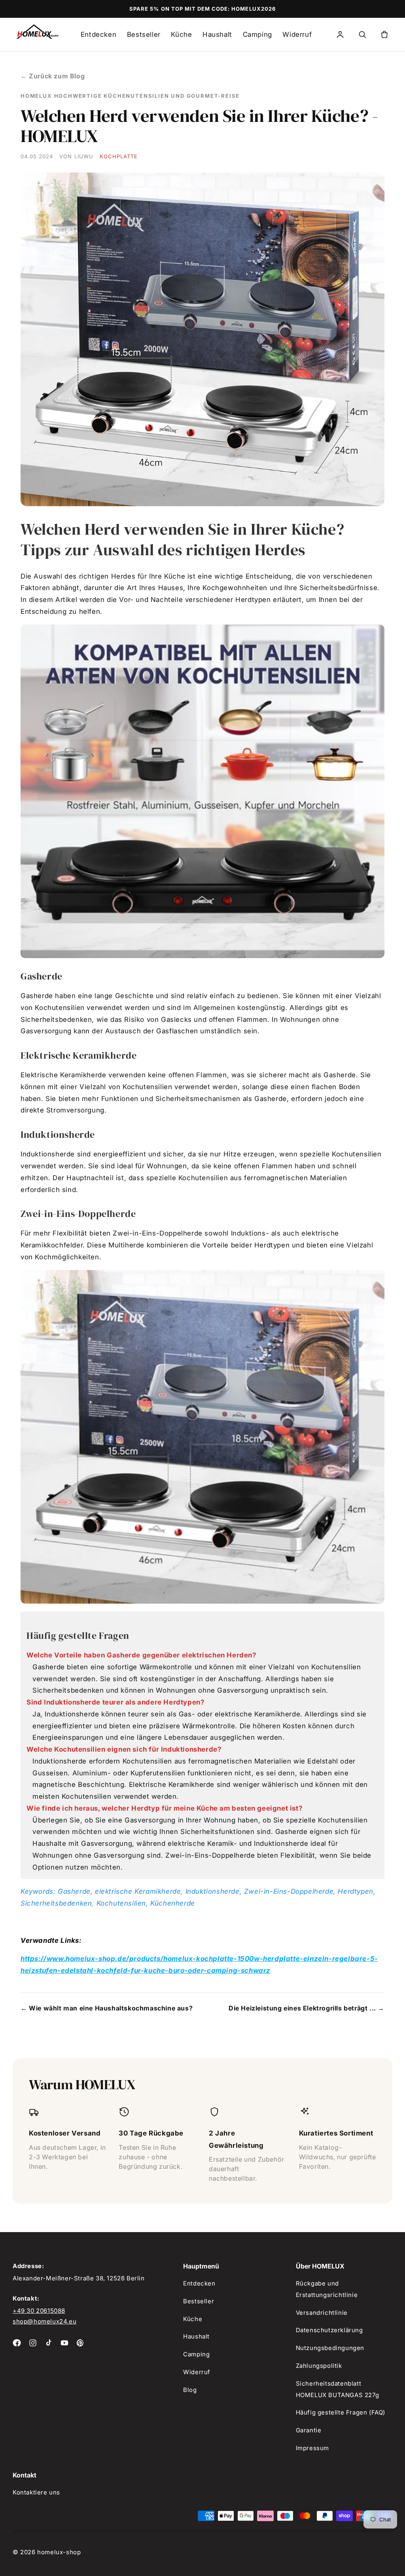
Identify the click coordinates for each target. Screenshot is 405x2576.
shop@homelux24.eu (44, 2321)
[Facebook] (17, 2343)
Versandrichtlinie (322, 2313)
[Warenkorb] (384, 34)
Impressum (312, 2448)
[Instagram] (33, 2343)
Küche (181, 34)
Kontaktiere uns (36, 2492)
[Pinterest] (80, 2343)
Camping (257, 34)
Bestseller (144, 34)
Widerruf (297, 34)
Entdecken (98, 34)
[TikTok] (49, 2343)
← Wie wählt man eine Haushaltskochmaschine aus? (107, 2008)
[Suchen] (362, 34)
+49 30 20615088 (39, 2311)
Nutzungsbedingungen (330, 2348)
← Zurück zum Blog (53, 76)
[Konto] (340, 34)
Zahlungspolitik (319, 2366)
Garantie (309, 2430)
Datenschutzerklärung (329, 2330)
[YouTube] (64, 2343)
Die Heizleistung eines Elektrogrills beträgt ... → (307, 2008)
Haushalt (217, 34)
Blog (190, 2390)
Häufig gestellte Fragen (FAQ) (341, 2412)
